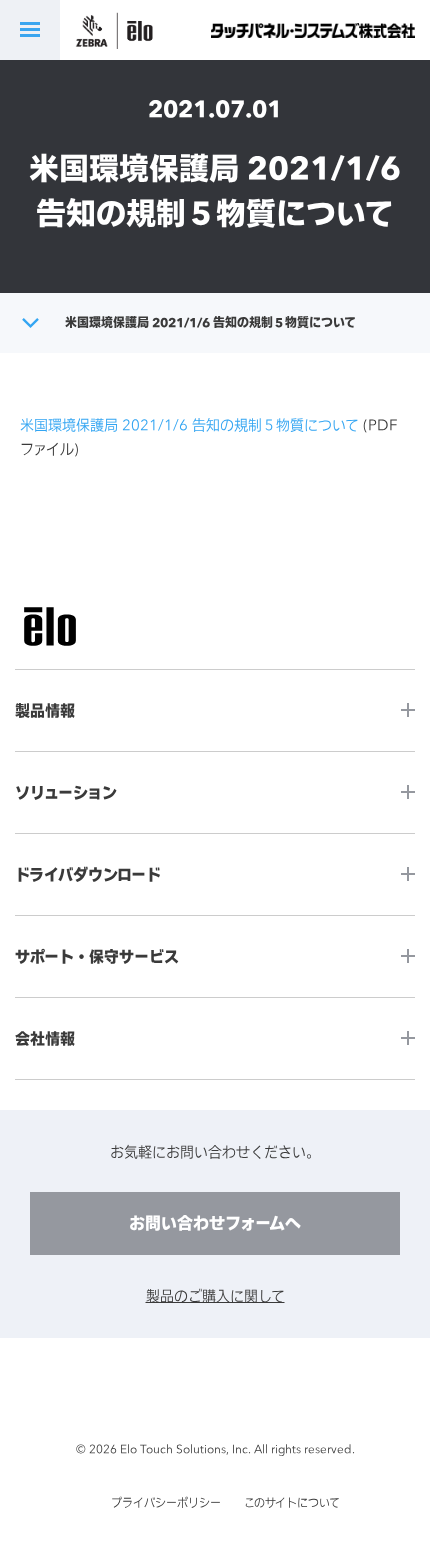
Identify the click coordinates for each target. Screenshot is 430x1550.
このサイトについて (292, 1503)
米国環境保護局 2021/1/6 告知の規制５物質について (189, 424)
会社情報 (45, 1038)
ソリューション (66, 792)
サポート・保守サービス (97, 956)
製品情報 (45, 710)
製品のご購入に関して (215, 1295)
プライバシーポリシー (166, 1503)
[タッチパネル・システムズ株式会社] (313, 30)
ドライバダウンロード (88, 874)
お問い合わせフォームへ (215, 1223)
